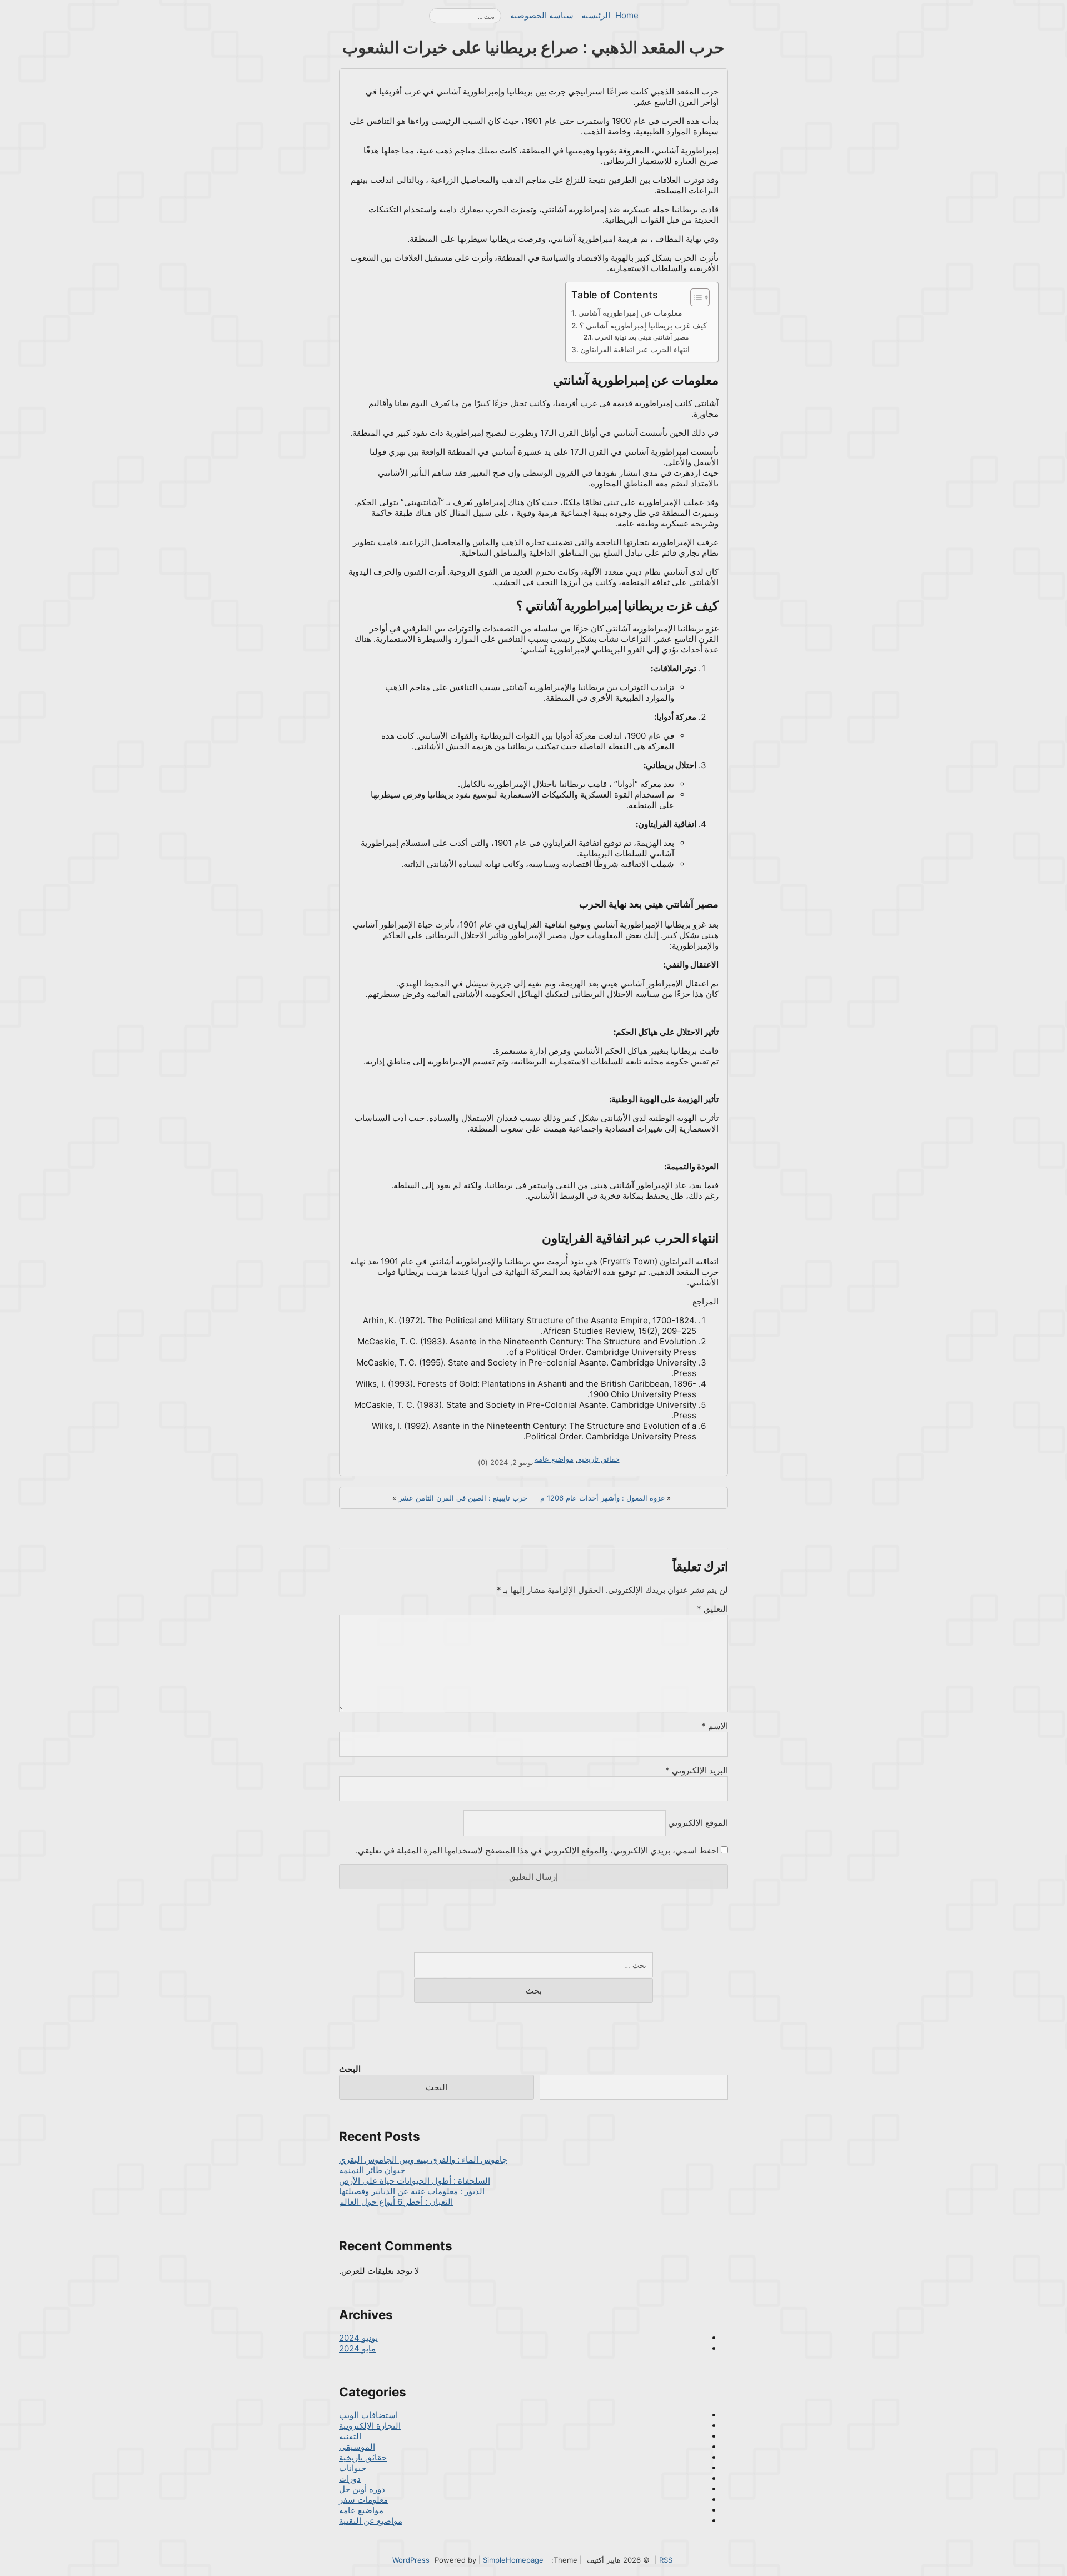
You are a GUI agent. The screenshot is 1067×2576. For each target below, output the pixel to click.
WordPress (411, 2560)
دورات (350, 2478)
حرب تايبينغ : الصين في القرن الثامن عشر (463, 1498)
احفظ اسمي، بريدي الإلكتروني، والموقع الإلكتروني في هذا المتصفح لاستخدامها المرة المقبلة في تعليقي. (537, 1850)
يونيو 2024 (358, 2338)
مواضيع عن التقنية (371, 2521)
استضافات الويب (368, 2415)
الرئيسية (596, 15)
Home (627, 15)
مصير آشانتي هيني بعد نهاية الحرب (641, 337)
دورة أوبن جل (362, 2489)
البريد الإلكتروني (697, 1770)
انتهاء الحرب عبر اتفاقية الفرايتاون (635, 350)
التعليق (712, 1609)
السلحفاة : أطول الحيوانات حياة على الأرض (415, 2181)
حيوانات (353, 2468)
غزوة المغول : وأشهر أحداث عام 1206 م (602, 1498)
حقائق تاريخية (599, 1459)
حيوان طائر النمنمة (372, 2170)
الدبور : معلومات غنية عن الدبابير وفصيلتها (412, 2191)
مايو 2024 (357, 2348)
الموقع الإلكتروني (698, 1823)
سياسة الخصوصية (542, 15)
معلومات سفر (363, 2500)
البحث (350, 2069)
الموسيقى (357, 2447)
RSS (666, 2560)
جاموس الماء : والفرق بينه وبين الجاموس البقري (423, 2159)
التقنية (350, 2436)
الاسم (715, 1726)
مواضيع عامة (554, 1459)
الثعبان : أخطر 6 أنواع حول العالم (396, 2202)
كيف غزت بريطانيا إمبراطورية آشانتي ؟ (643, 326)
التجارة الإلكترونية (370, 2426)
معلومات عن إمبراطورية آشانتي (630, 313)
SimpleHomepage (513, 2560)
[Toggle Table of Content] (694, 297)
